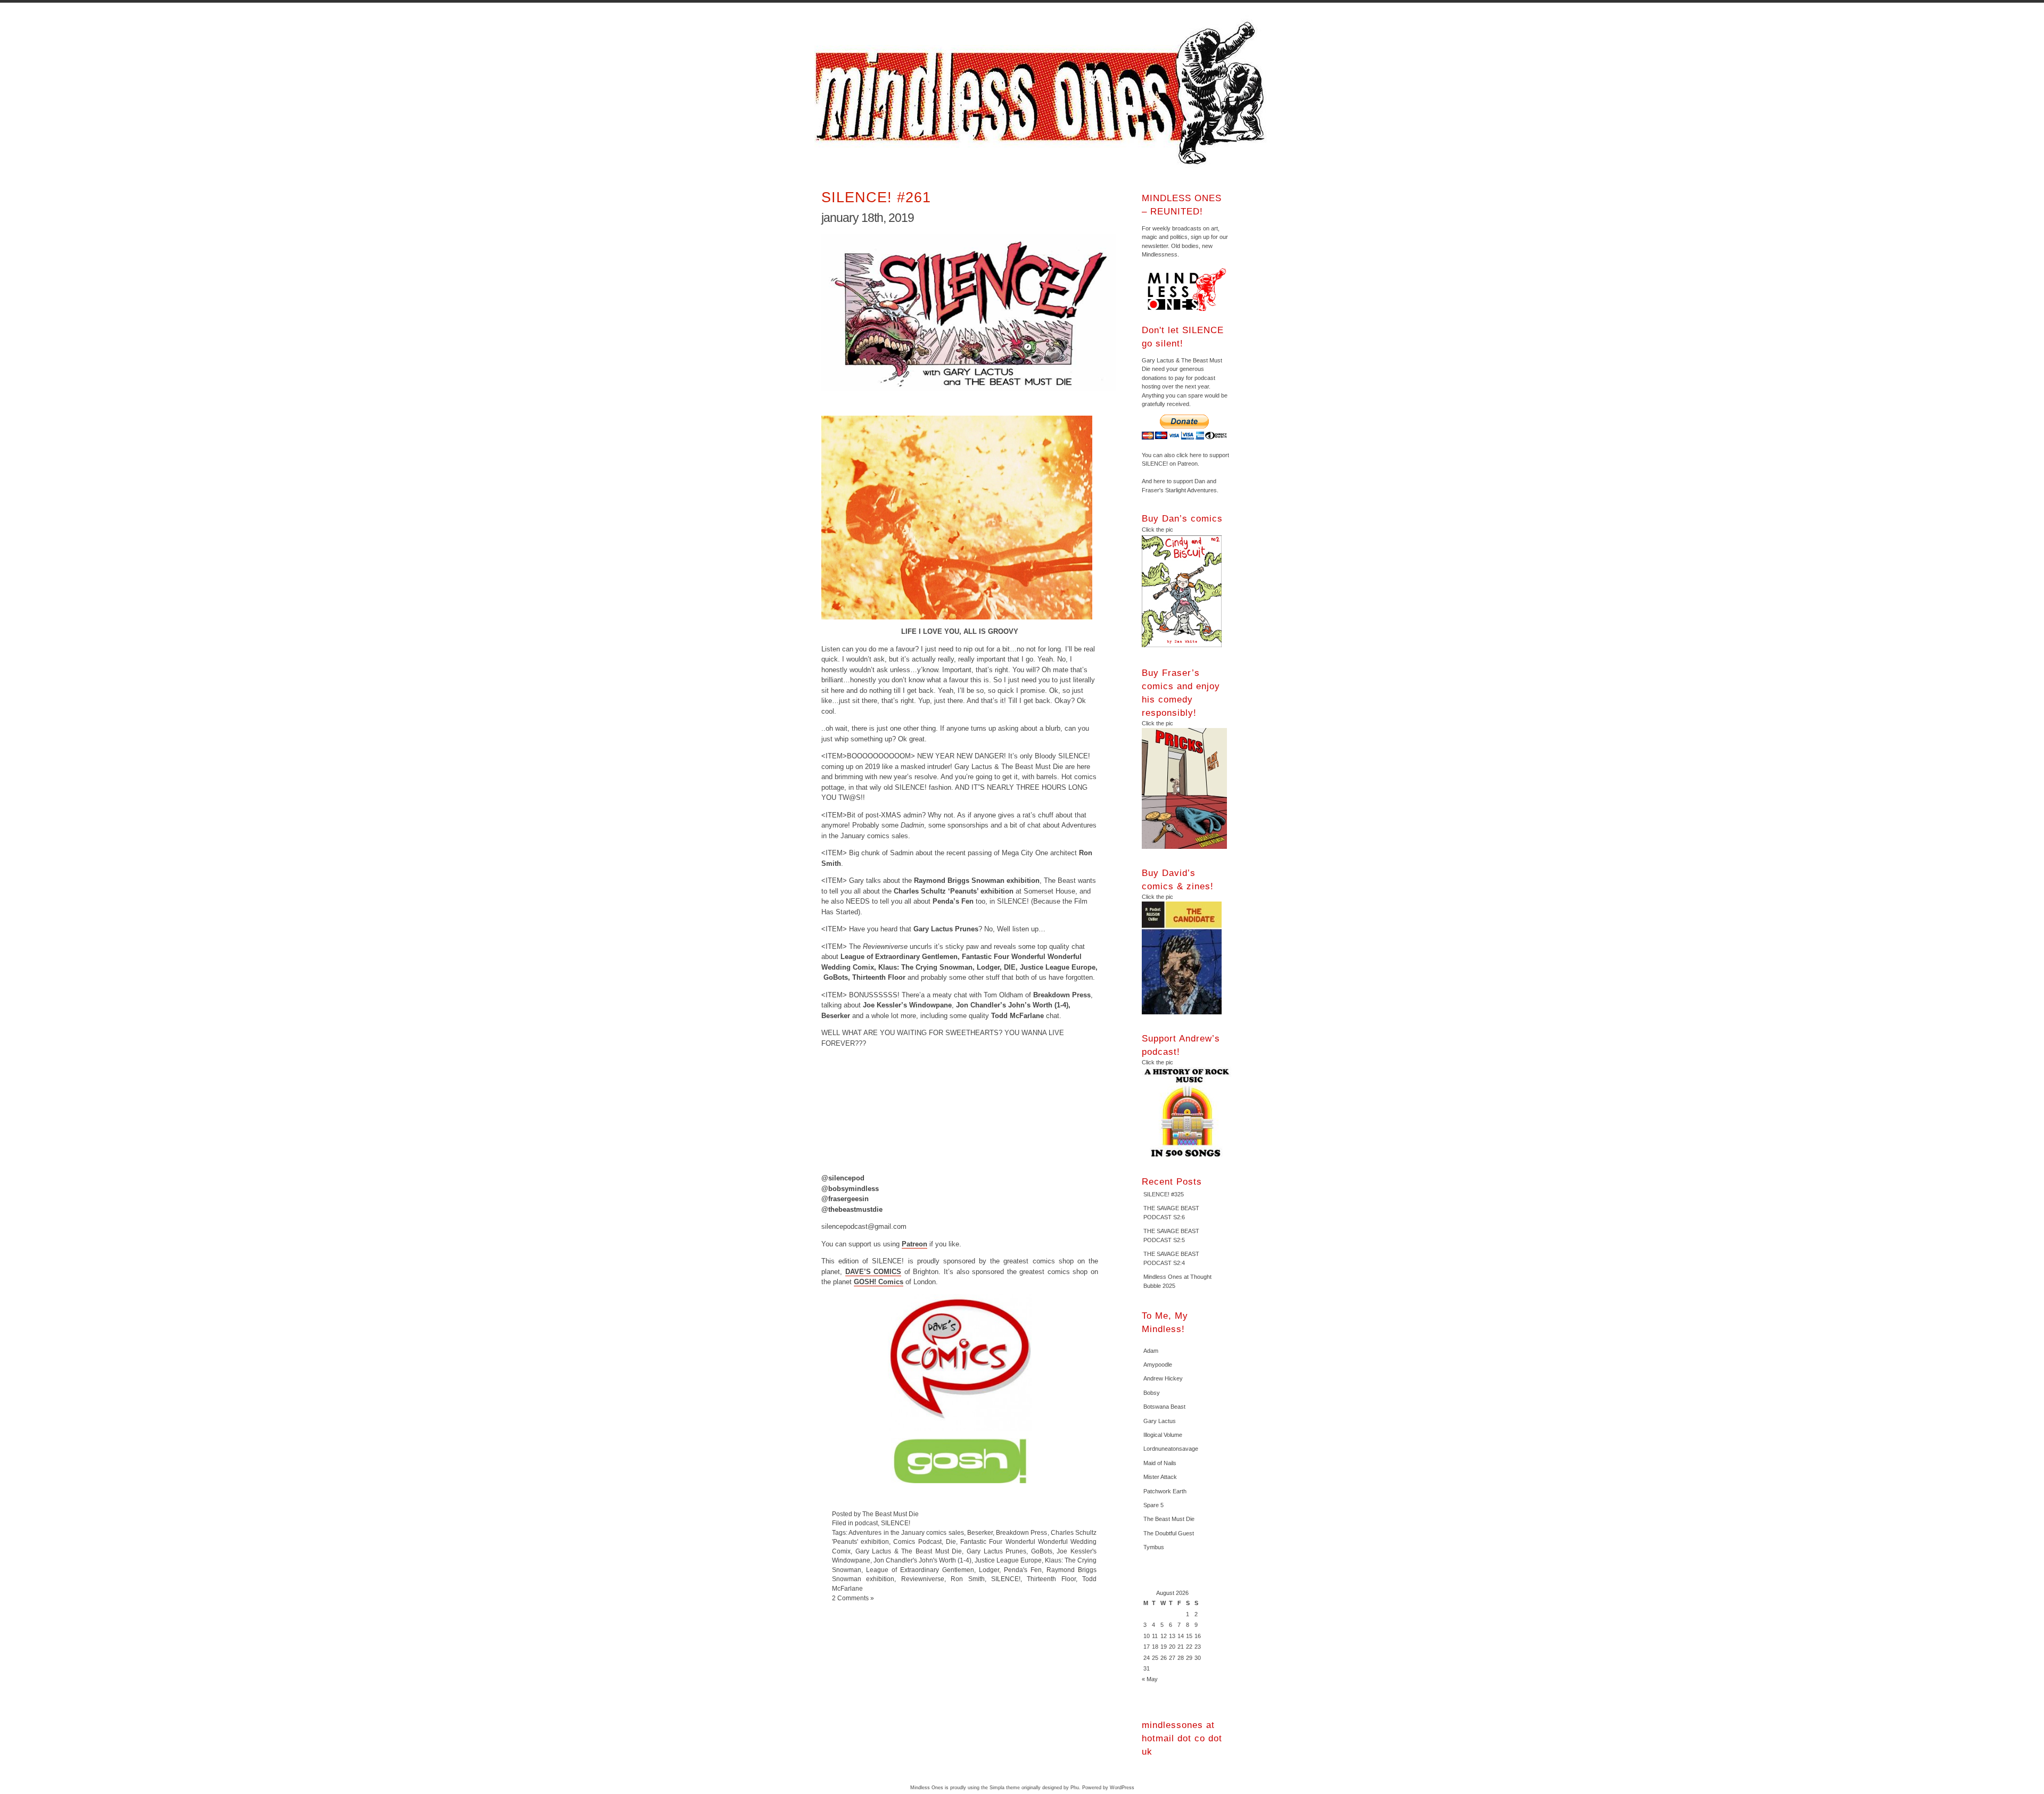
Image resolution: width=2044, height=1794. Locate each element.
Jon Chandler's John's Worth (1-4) (922, 1560)
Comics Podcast (917, 1541)
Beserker (980, 1532)
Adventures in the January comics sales (906, 1532)
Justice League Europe (1008, 1560)
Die (951, 1541)
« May (1150, 1679)
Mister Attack (1160, 1477)
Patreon (914, 1244)
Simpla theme (1005, 1788)
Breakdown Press (1021, 1532)
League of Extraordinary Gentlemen (920, 1570)
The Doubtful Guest (1169, 1533)
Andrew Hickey (1163, 1378)
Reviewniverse (923, 1579)
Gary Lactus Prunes (996, 1551)
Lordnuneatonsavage (1171, 1449)
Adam (1151, 1351)
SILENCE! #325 (1164, 1194)
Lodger (989, 1570)
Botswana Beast (1164, 1407)
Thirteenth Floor (1051, 1579)
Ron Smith (967, 1579)
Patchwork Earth (1165, 1491)
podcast (866, 1523)
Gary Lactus (1160, 1421)
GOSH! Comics (879, 1282)
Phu (1075, 1788)
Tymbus (1154, 1547)
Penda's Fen (1023, 1570)
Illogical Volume (1163, 1435)
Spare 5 (1153, 1505)
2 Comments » (853, 1598)
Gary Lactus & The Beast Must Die (909, 1551)
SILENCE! (896, 1523)
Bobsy (1152, 1393)
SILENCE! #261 (876, 197)
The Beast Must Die (1169, 1519)
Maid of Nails (1160, 1463)
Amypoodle (1158, 1365)
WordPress (1122, 1788)
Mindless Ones (1043, 93)
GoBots (1042, 1551)
